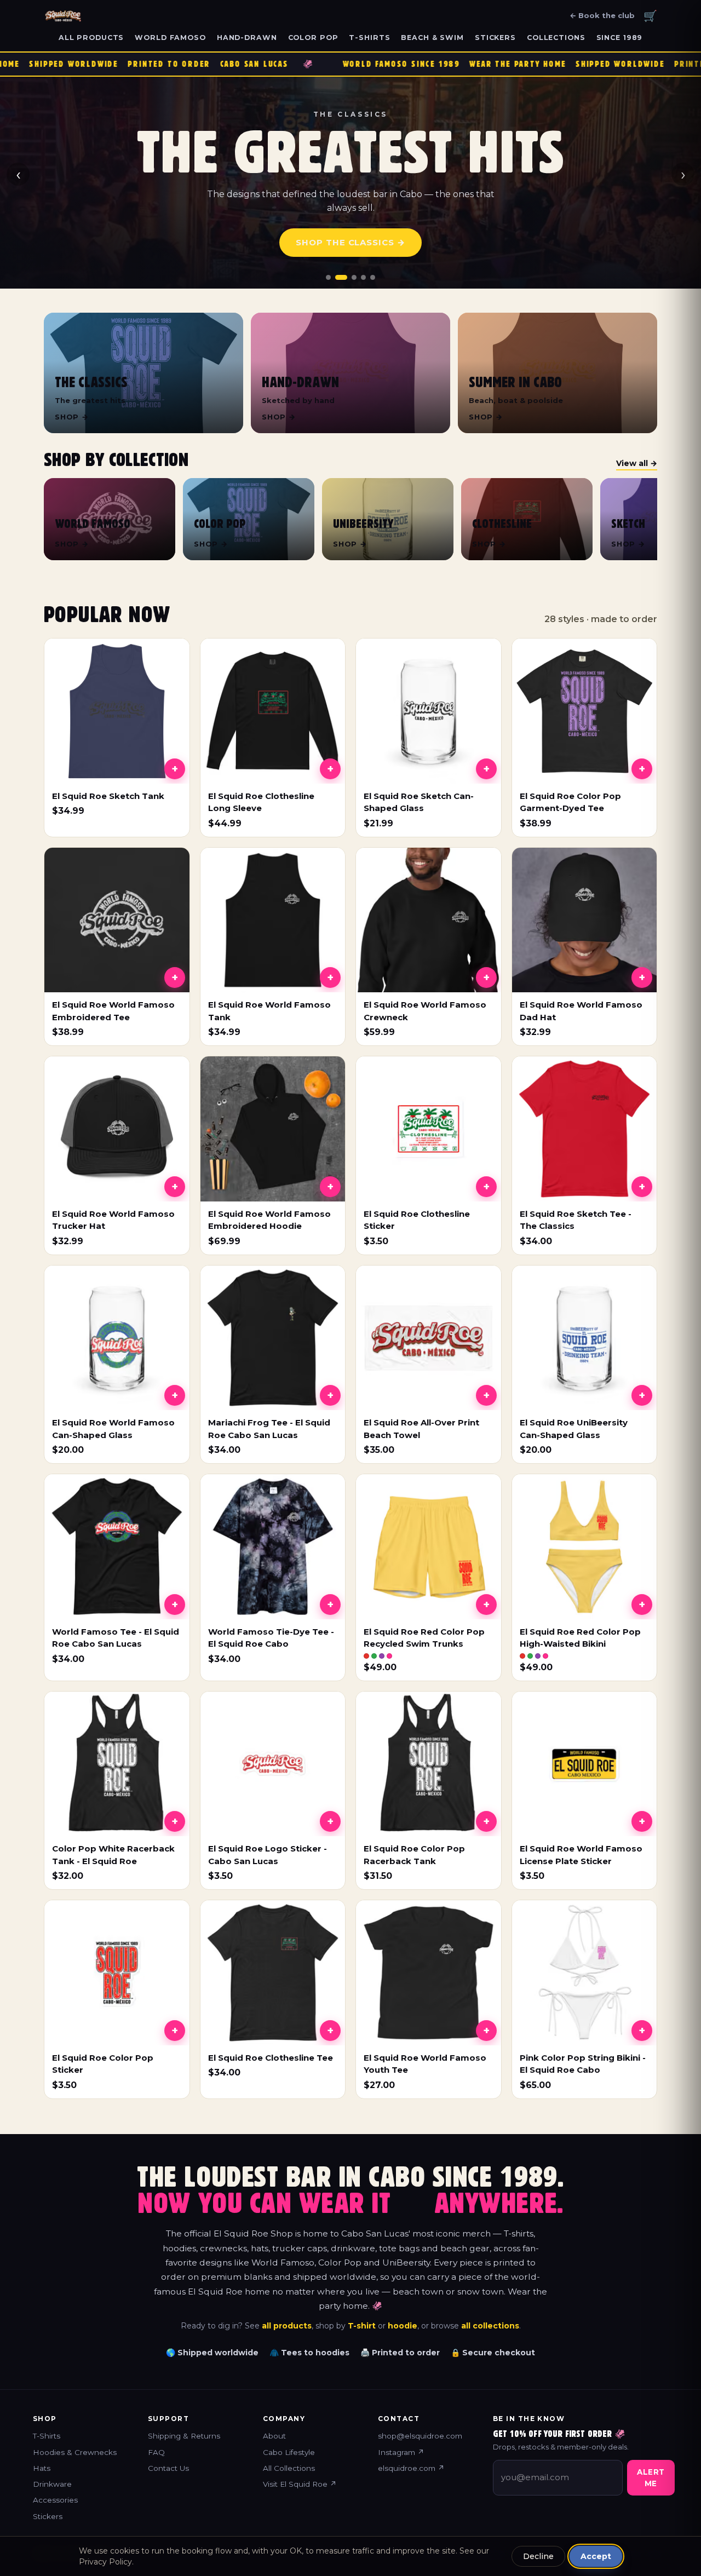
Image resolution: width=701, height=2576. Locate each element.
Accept (596, 2556)
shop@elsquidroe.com (420, 2436)
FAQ (156, 2452)
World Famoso (170, 38)
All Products (91, 38)
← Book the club (602, 15)
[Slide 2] (338, 277)
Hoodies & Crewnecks (75, 2452)
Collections (556, 38)
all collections (490, 2326)
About (274, 2436)
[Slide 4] (363, 277)
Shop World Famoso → (350, 242)
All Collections (289, 2468)
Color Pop (313, 38)
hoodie (403, 2326)
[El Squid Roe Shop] (63, 16)
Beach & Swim (432, 38)
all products (287, 2326)
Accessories (55, 2500)
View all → (637, 463)
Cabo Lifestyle (289, 2452)
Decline (538, 2556)
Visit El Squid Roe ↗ (300, 2484)
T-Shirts (369, 38)
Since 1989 (620, 38)
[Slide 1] (328, 277)
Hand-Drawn (247, 38)
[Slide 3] (350, 277)
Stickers (495, 38)
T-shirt (362, 2326)
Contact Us (168, 2468)
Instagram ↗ (401, 2452)
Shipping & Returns (184, 2436)
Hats (42, 2468)
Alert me (651, 2477)
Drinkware (52, 2484)
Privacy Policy (105, 2562)
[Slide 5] (373, 277)
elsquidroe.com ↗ (411, 2468)
